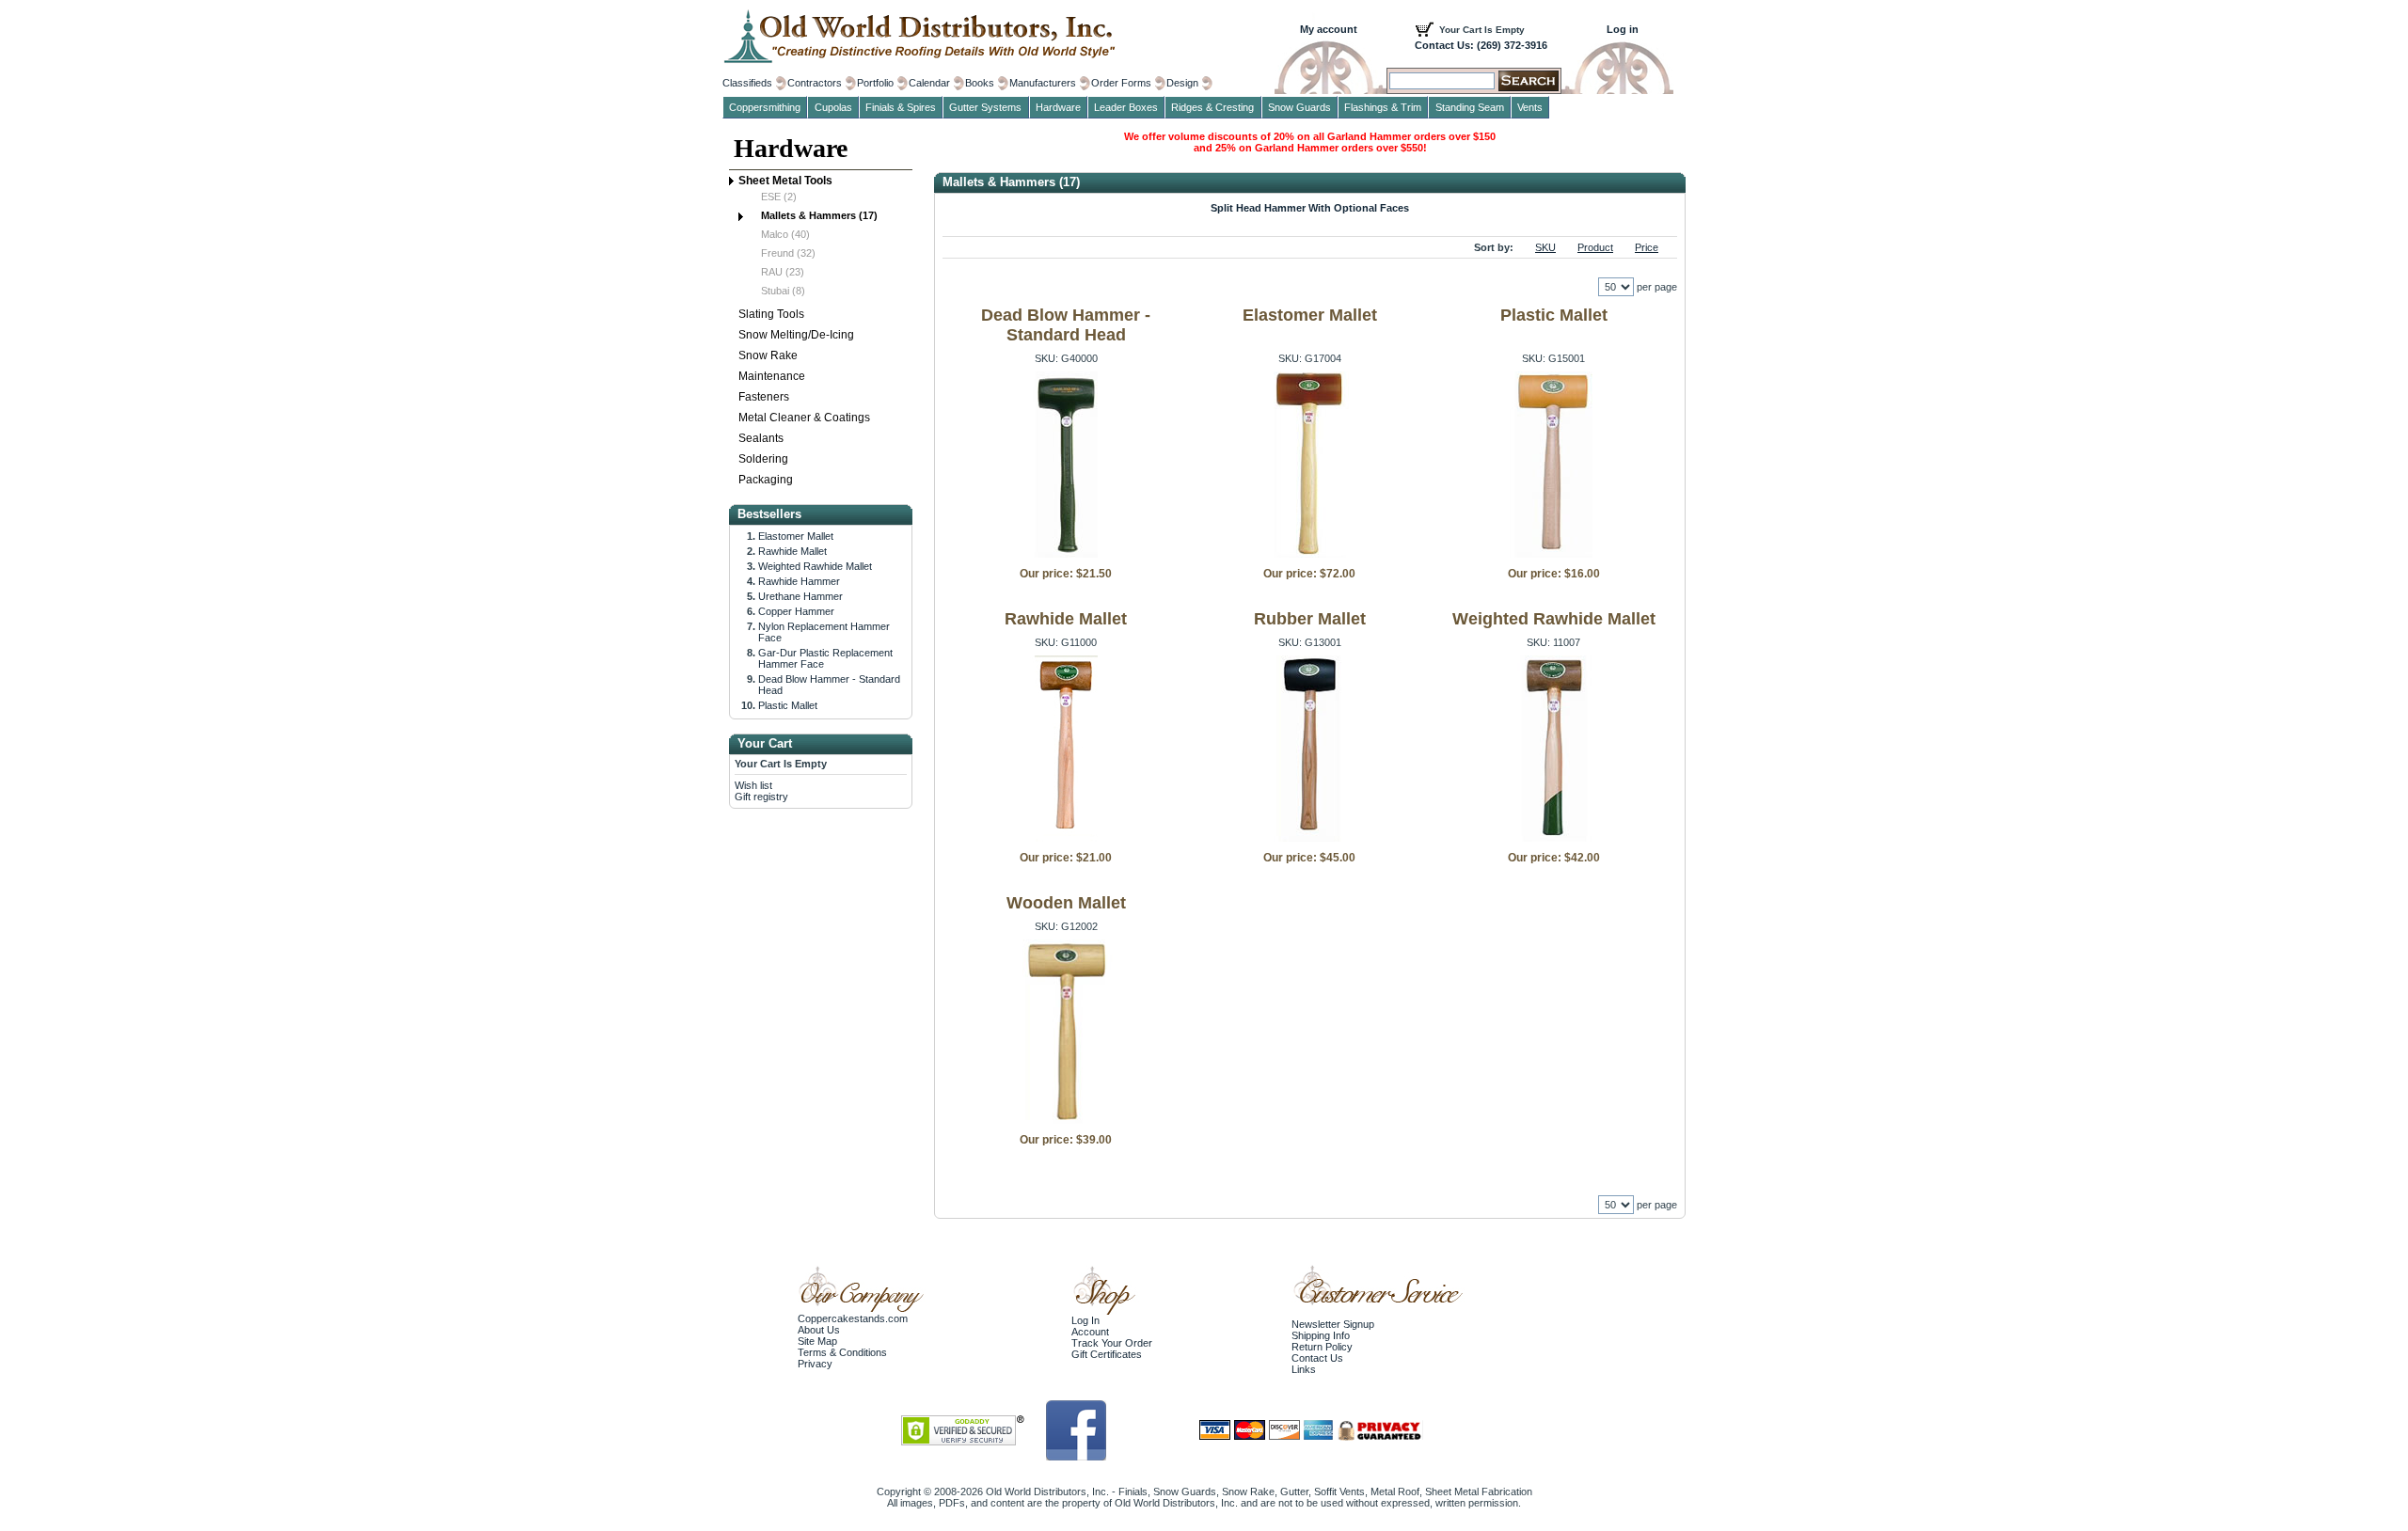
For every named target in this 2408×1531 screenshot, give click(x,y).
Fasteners (764, 397)
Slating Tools (771, 314)
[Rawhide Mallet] (1066, 838)
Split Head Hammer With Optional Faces (1310, 208)
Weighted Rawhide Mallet (1554, 619)
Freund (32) (788, 253)
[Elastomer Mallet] (1310, 554)
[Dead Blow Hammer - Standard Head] (1066, 554)
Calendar (929, 83)
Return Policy (1322, 1347)
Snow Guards (1299, 107)
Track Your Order (1112, 1343)
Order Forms (1121, 83)
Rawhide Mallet (1066, 619)
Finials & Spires (901, 107)
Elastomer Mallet (1310, 315)
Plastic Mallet (1554, 315)
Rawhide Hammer (799, 581)
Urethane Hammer (800, 596)
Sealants (761, 438)
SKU (1545, 247)
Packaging (766, 480)
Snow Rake (768, 355)
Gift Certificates (1107, 1354)
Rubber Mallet (1310, 619)
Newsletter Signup (1333, 1324)
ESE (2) (779, 197)
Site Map (817, 1341)
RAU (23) (783, 272)
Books (980, 83)
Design (1182, 83)
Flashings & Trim (1383, 107)
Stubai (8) (783, 291)
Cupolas (833, 107)
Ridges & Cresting (1212, 107)
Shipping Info (1321, 1335)
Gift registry (761, 797)
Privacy (815, 1364)
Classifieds (747, 83)
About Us (819, 1330)
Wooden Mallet (1066, 903)
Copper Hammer (796, 611)
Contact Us (1317, 1358)
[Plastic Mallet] (1553, 554)
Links (1304, 1369)
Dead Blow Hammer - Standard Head (1066, 325)
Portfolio (875, 83)
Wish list (753, 785)
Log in (1623, 29)
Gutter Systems (985, 107)
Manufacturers (1043, 83)
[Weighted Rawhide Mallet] (1553, 838)
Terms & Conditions (842, 1352)
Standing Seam (1470, 107)
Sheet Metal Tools (785, 181)
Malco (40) (785, 234)
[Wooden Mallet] (1066, 1120)
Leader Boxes (1126, 107)
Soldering (763, 459)
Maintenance (772, 376)
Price (1647, 247)
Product (1595, 247)
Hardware (791, 148)
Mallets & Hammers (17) (819, 215)
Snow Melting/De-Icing (796, 335)
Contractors (815, 83)
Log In (1085, 1320)
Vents (1530, 107)
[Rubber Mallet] (1310, 838)
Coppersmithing (765, 107)
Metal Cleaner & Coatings (804, 418)
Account (1090, 1332)
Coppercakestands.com (853, 1318)
